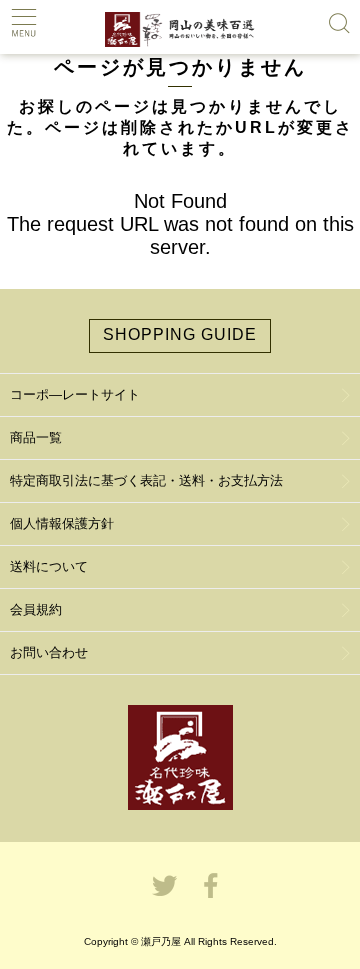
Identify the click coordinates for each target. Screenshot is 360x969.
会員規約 (36, 609)
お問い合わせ (49, 652)
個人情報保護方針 (62, 523)
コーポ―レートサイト (75, 394)
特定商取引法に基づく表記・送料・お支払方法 (146, 480)
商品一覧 (36, 437)
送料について (49, 566)
